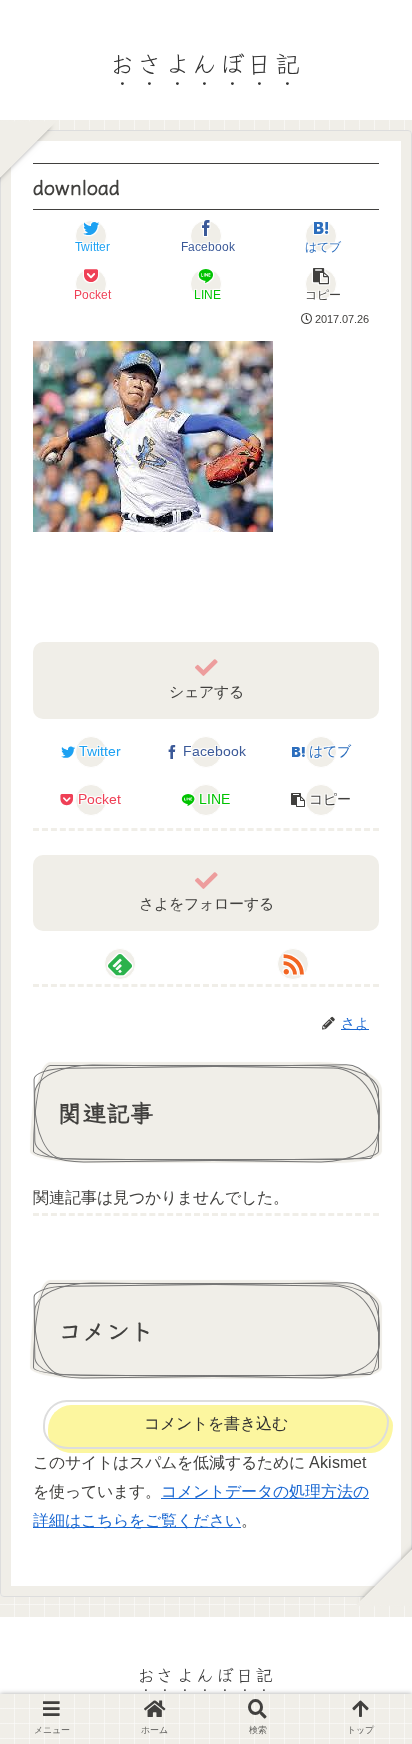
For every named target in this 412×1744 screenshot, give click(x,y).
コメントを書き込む (216, 1423)
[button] (369, 1669)
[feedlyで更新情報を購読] (120, 964)
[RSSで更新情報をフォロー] (293, 964)
